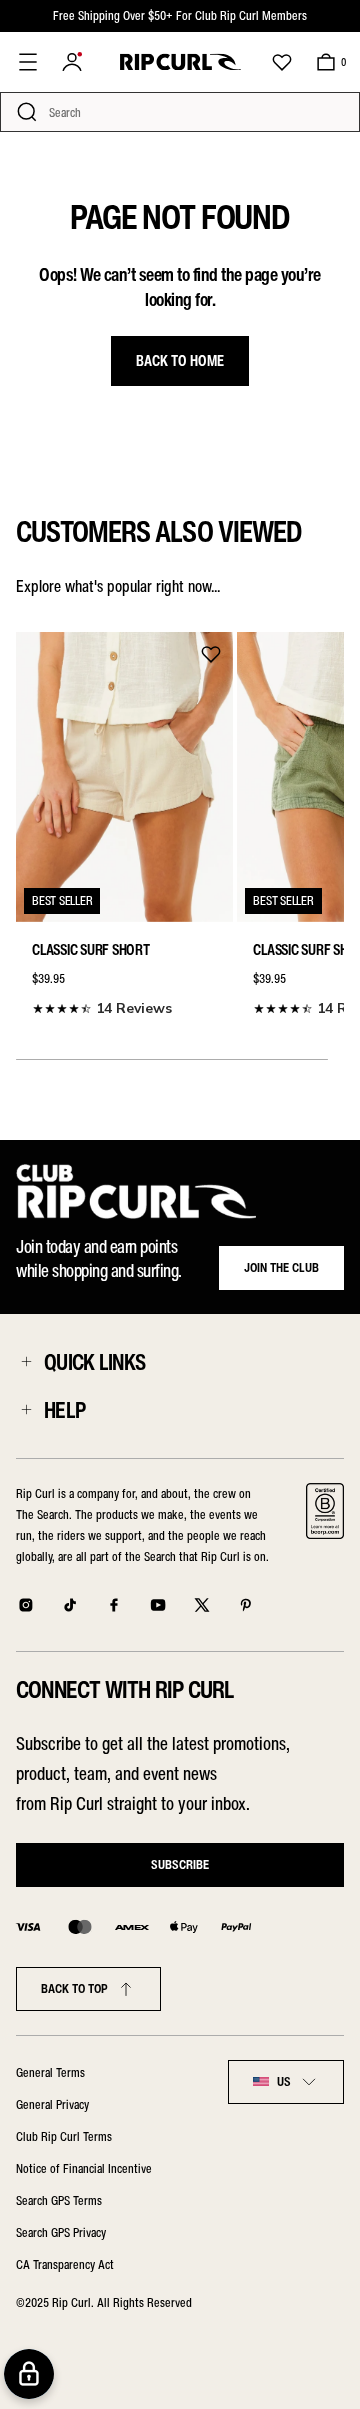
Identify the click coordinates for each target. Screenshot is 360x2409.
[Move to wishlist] (211, 654)
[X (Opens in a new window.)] (202, 1605)
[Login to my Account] (72, 62)
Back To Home (180, 361)
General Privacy (52, 2104)
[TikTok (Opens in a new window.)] (70, 1605)
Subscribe (180, 1864)
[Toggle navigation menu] (28, 62)
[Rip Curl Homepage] (180, 61)
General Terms (50, 2072)
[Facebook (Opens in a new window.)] (114, 1605)
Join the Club (281, 1267)
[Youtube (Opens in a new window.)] (158, 1605)
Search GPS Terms (59, 2200)
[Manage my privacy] (29, 2374)
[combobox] (286, 2082)
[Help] (26, 1410)
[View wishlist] (282, 62)
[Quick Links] (26, 1362)
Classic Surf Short (91, 950)
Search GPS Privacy (61, 2232)
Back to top (74, 1988)
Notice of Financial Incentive (84, 2168)
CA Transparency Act (65, 2264)
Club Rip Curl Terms (64, 2136)
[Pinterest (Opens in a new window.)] (246, 1605)
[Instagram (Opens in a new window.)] (26, 1605)
